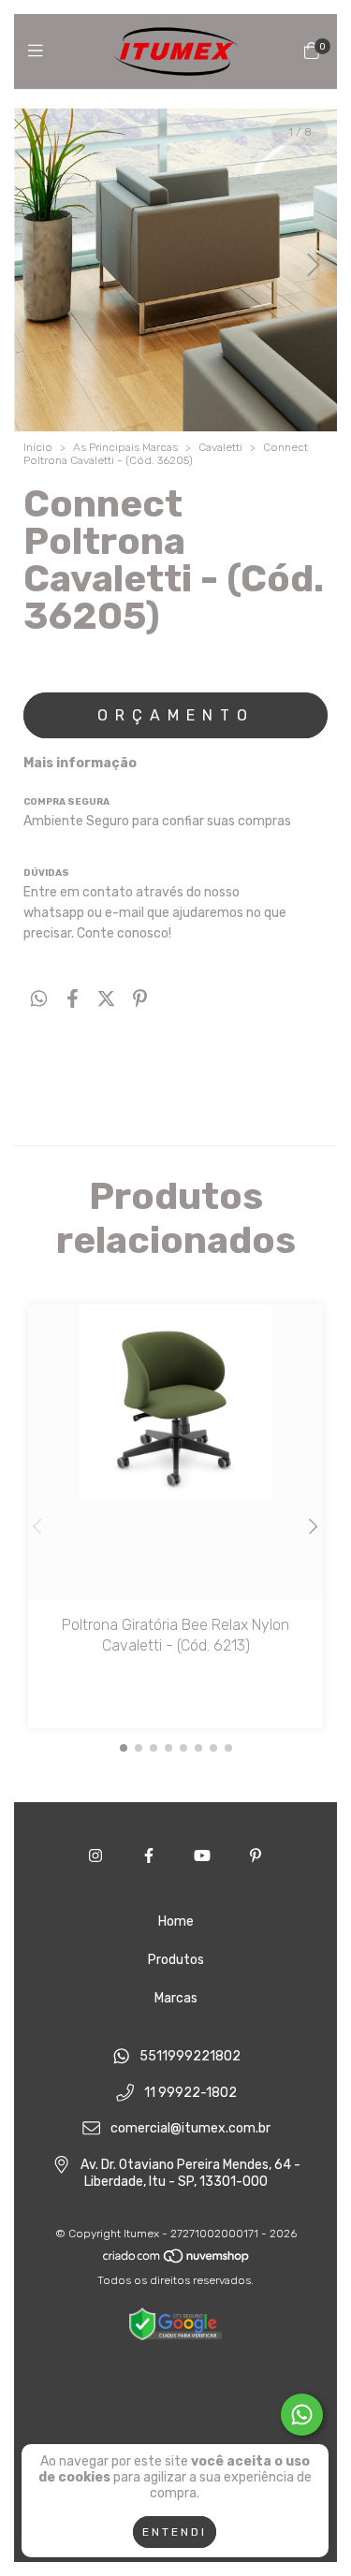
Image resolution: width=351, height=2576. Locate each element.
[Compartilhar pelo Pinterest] (140, 998)
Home (176, 1921)
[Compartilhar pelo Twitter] (106, 998)
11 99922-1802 (190, 2093)
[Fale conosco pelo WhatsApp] (302, 2415)
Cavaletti (220, 447)
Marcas (176, 1998)
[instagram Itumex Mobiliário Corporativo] (95, 1856)
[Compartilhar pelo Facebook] (73, 998)
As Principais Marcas (125, 447)
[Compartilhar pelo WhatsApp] (39, 998)
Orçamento (176, 715)
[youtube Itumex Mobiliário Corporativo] (202, 1856)
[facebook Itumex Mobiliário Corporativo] (149, 1856)
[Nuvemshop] (177, 2260)
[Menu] (40, 51)
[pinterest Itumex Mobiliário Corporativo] (256, 1856)
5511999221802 (190, 2056)
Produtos (176, 1960)
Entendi (175, 2532)
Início (38, 447)
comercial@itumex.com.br (190, 2129)
